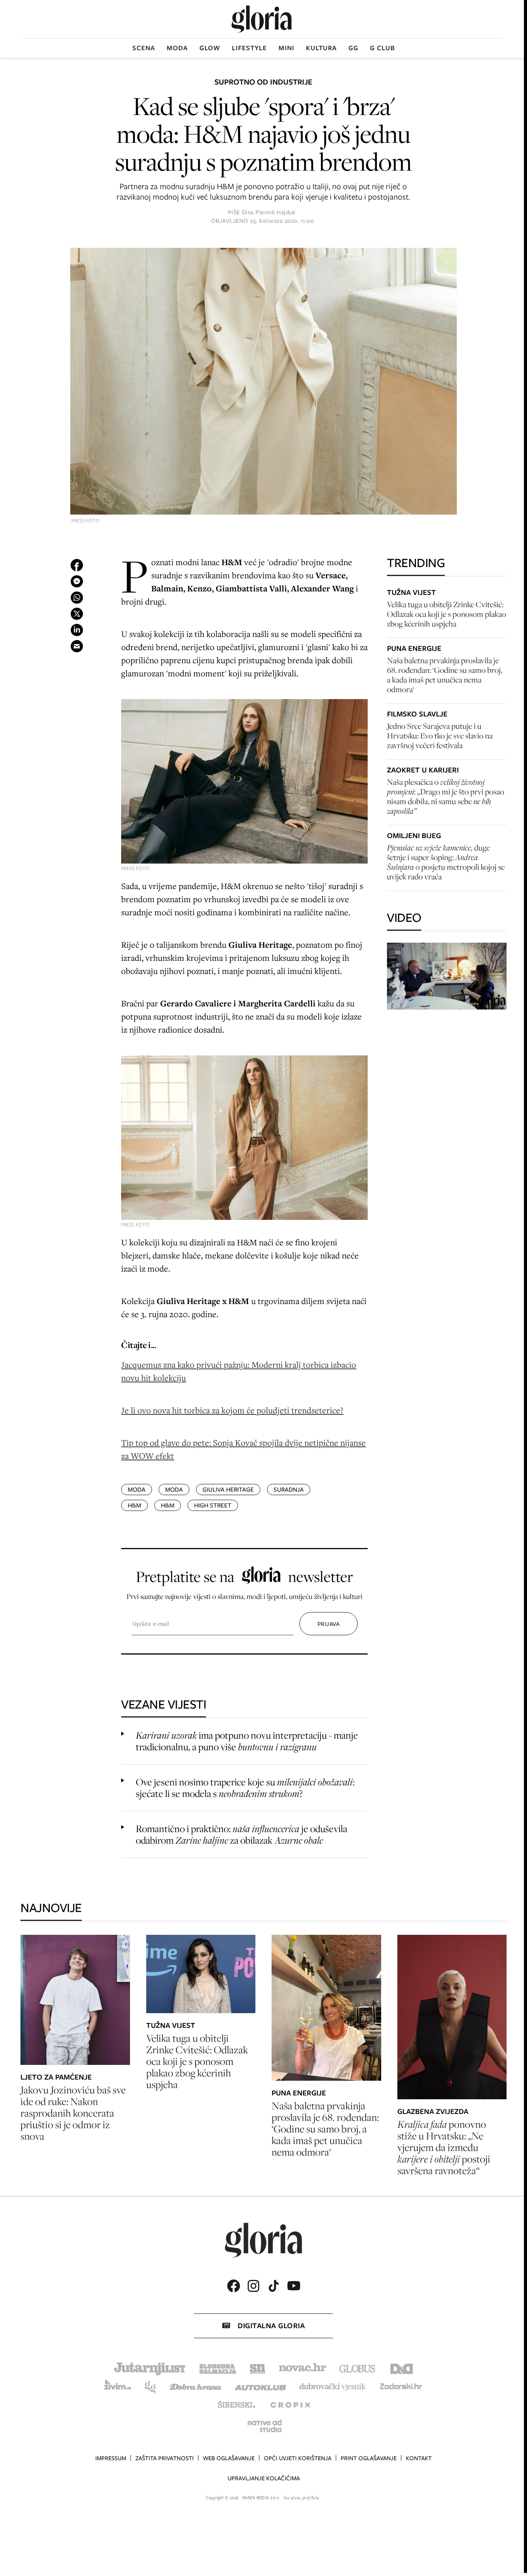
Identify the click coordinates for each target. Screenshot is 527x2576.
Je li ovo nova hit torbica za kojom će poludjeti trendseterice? (232, 1410)
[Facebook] (233, 2286)
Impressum (111, 2458)
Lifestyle (249, 48)
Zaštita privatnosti (165, 2458)
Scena (144, 48)
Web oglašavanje (229, 2458)
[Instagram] (253, 2286)
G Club (383, 48)
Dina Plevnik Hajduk (269, 212)
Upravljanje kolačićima (264, 2478)
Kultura (321, 48)
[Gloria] (262, 19)
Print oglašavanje (369, 2458)
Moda (177, 48)
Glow (210, 48)
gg (353, 48)
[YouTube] (294, 2286)
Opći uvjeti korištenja (298, 2458)
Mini (286, 48)
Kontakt (419, 2458)
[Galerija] (263, 382)
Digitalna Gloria (271, 2326)
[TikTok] (274, 2286)
